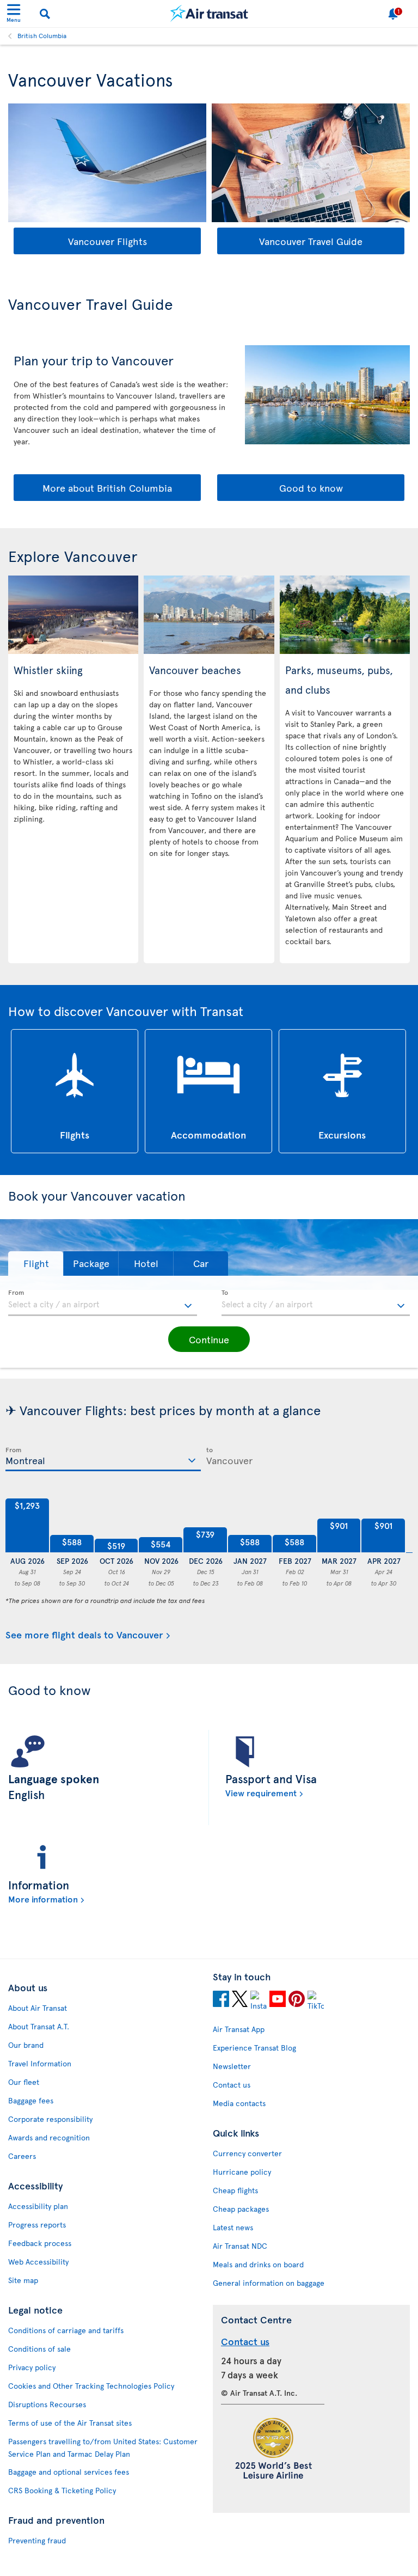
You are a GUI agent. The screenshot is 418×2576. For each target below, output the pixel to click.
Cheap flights (235, 2190)
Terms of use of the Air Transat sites (70, 2423)
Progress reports (37, 2225)
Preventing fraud (37, 2540)
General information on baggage (269, 2283)
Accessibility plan (38, 2206)
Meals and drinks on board (258, 2264)
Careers (22, 2156)
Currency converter (247, 2153)
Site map (23, 2280)
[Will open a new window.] (221, 2000)
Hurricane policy (242, 2172)
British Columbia (42, 35)
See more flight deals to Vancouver (84, 1635)
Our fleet (24, 2082)
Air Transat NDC (240, 2246)
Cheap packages (241, 2209)
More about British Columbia (107, 488)
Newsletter (232, 2066)
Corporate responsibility (50, 2119)
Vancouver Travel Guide (311, 241)
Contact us (232, 2085)
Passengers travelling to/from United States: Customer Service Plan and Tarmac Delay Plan (103, 2447)
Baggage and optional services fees (69, 2472)
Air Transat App (239, 2029)
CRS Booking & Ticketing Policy (62, 2490)
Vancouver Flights (107, 241)
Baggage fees (31, 2100)
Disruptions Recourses (47, 2404)
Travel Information (40, 2063)
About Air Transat (38, 2008)
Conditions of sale (39, 2349)
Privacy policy (32, 2367)
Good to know (311, 488)
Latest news (233, 2227)
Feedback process (40, 2243)
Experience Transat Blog (254, 2048)
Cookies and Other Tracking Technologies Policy (91, 2386)
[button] (36, 1263)
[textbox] (103, 1303)
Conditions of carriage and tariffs (66, 2330)
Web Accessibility (38, 2262)
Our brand (26, 2045)
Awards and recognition (49, 2137)
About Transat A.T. (39, 2026)
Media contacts (239, 2103)
